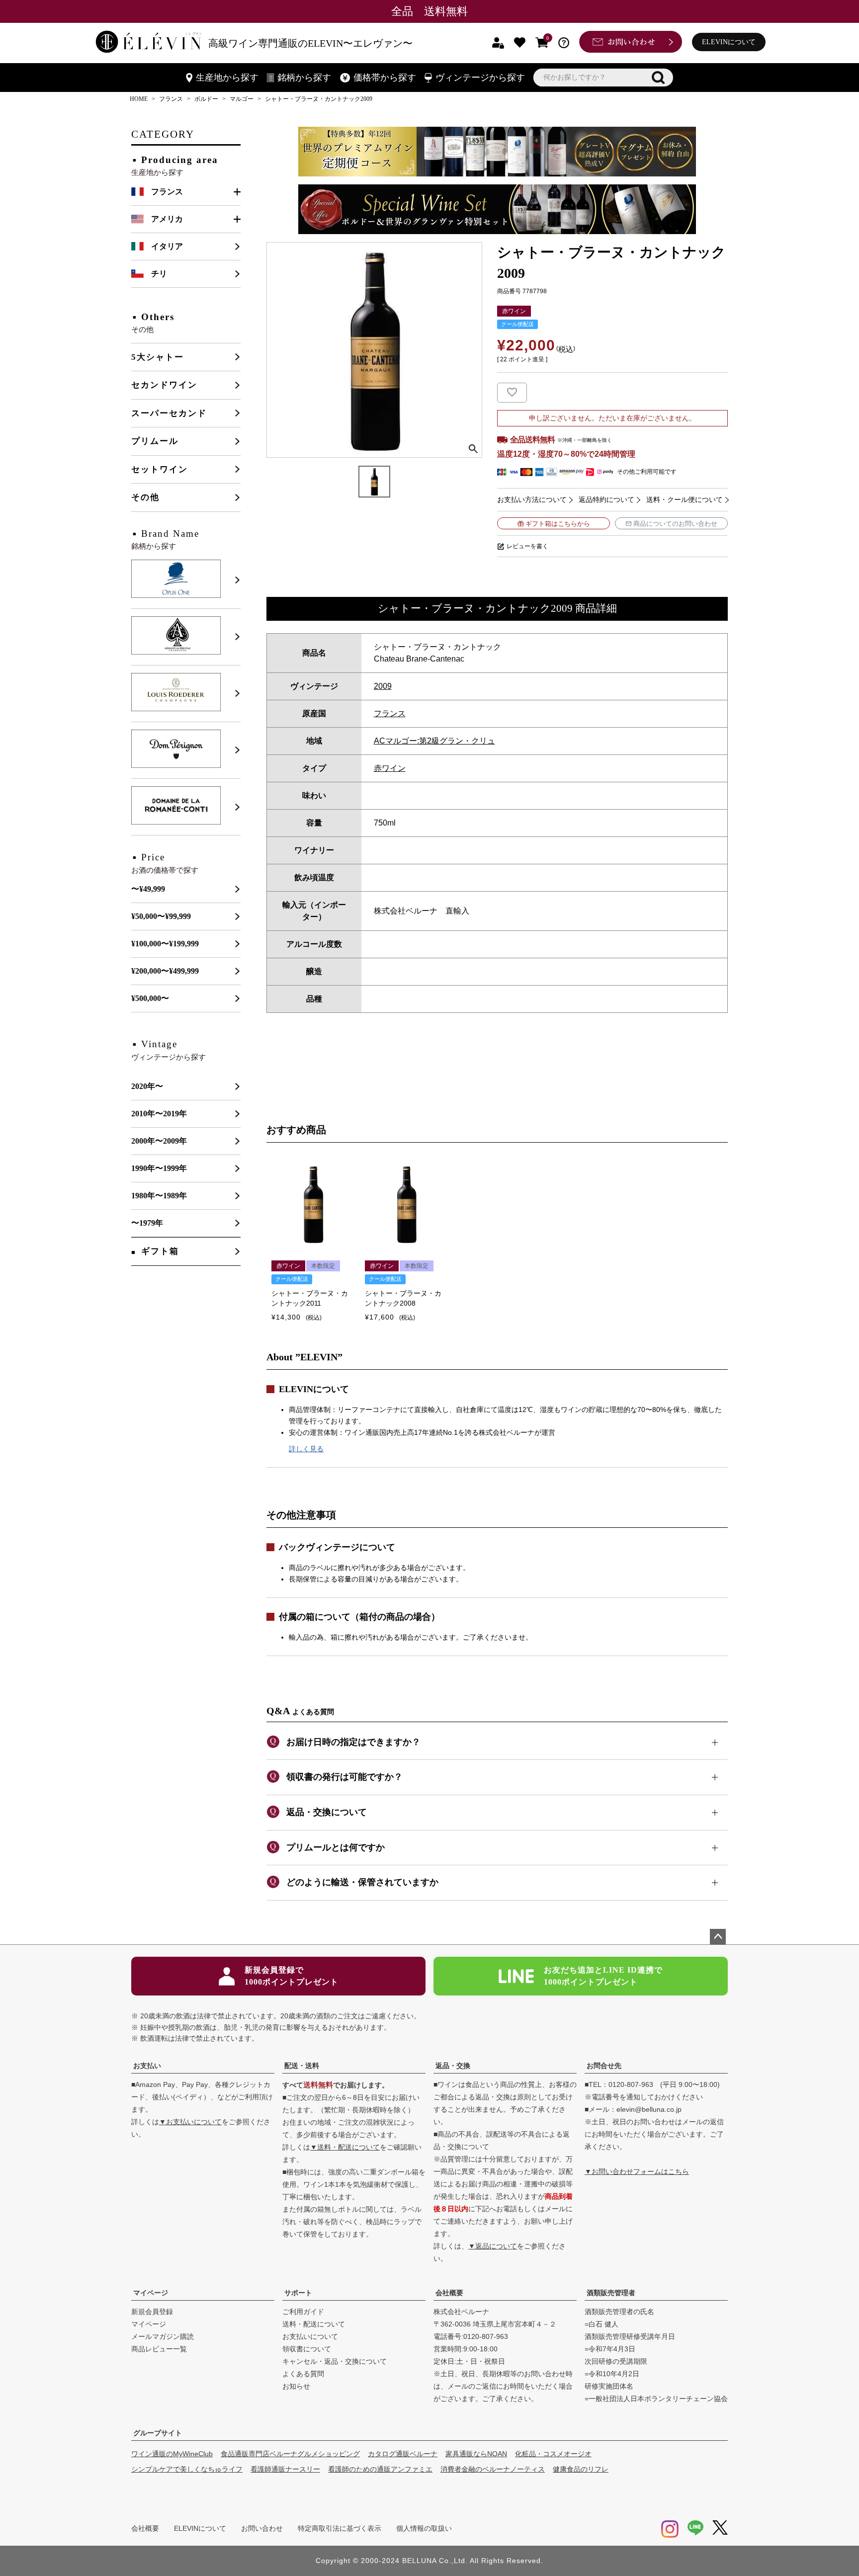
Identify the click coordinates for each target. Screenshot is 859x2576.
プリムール (155, 441)
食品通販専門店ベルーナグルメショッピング (290, 2454)
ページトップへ (718, 1937)
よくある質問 (303, 2374)
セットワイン (160, 469)
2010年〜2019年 (159, 1114)
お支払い (147, 2066)
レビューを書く (527, 546)
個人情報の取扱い (424, 2528)
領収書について (307, 2349)
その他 (145, 497)
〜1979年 (147, 1223)
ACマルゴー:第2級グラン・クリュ (434, 741)
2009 (383, 686)
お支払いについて (310, 2336)
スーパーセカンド (169, 413)
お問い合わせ (262, 2528)
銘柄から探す (304, 78)
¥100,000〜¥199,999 (165, 944)
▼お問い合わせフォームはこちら (637, 2171)
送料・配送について (314, 2324)
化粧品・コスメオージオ (553, 2454)
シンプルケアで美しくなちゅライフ (187, 2469)
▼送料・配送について (345, 2147)
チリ (159, 274)
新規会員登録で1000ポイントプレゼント (292, 1976)
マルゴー (242, 99)
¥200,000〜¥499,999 (165, 971)
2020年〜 (147, 1086)
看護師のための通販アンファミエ (380, 2469)
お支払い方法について (532, 499)
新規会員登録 (152, 2312)
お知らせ (296, 2386)
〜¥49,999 (148, 889)
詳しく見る (306, 1449)
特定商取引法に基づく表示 (340, 2528)
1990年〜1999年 (159, 1168)
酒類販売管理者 (611, 2293)
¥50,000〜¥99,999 (161, 916)
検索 (658, 78)
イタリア (167, 246)
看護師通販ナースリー (285, 2469)
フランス (171, 99)
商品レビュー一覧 (159, 2349)
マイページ (151, 2293)
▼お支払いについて (190, 2122)
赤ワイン (390, 768)
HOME (139, 99)
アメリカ (167, 219)
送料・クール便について (685, 499)
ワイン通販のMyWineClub (172, 2454)
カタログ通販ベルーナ (403, 2454)
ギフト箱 (160, 1251)
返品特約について (606, 499)
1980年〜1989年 (159, 1196)
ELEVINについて (729, 42)
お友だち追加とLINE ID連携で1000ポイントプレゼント (603, 1976)
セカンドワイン (164, 385)
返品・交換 (453, 2066)
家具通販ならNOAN (476, 2454)
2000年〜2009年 (159, 1141)
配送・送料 (302, 2066)
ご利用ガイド (303, 2312)
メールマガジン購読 (163, 2336)
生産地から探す (227, 78)
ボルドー (206, 99)
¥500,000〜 (150, 998)
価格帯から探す (385, 78)
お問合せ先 (604, 2066)
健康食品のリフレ (581, 2469)
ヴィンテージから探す (480, 78)
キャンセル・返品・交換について (335, 2361)
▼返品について (493, 2246)
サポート (298, 2293)
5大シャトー (158, 357)
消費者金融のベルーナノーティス (493, 2469)
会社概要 (449, 2293)
